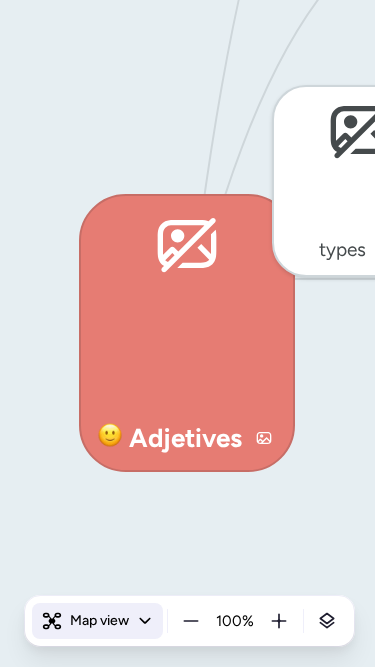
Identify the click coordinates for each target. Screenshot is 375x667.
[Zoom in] (279, 621)
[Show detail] (327, 621)
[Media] (264, 438)
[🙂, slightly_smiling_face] (110, 438)
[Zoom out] (191, 621)
